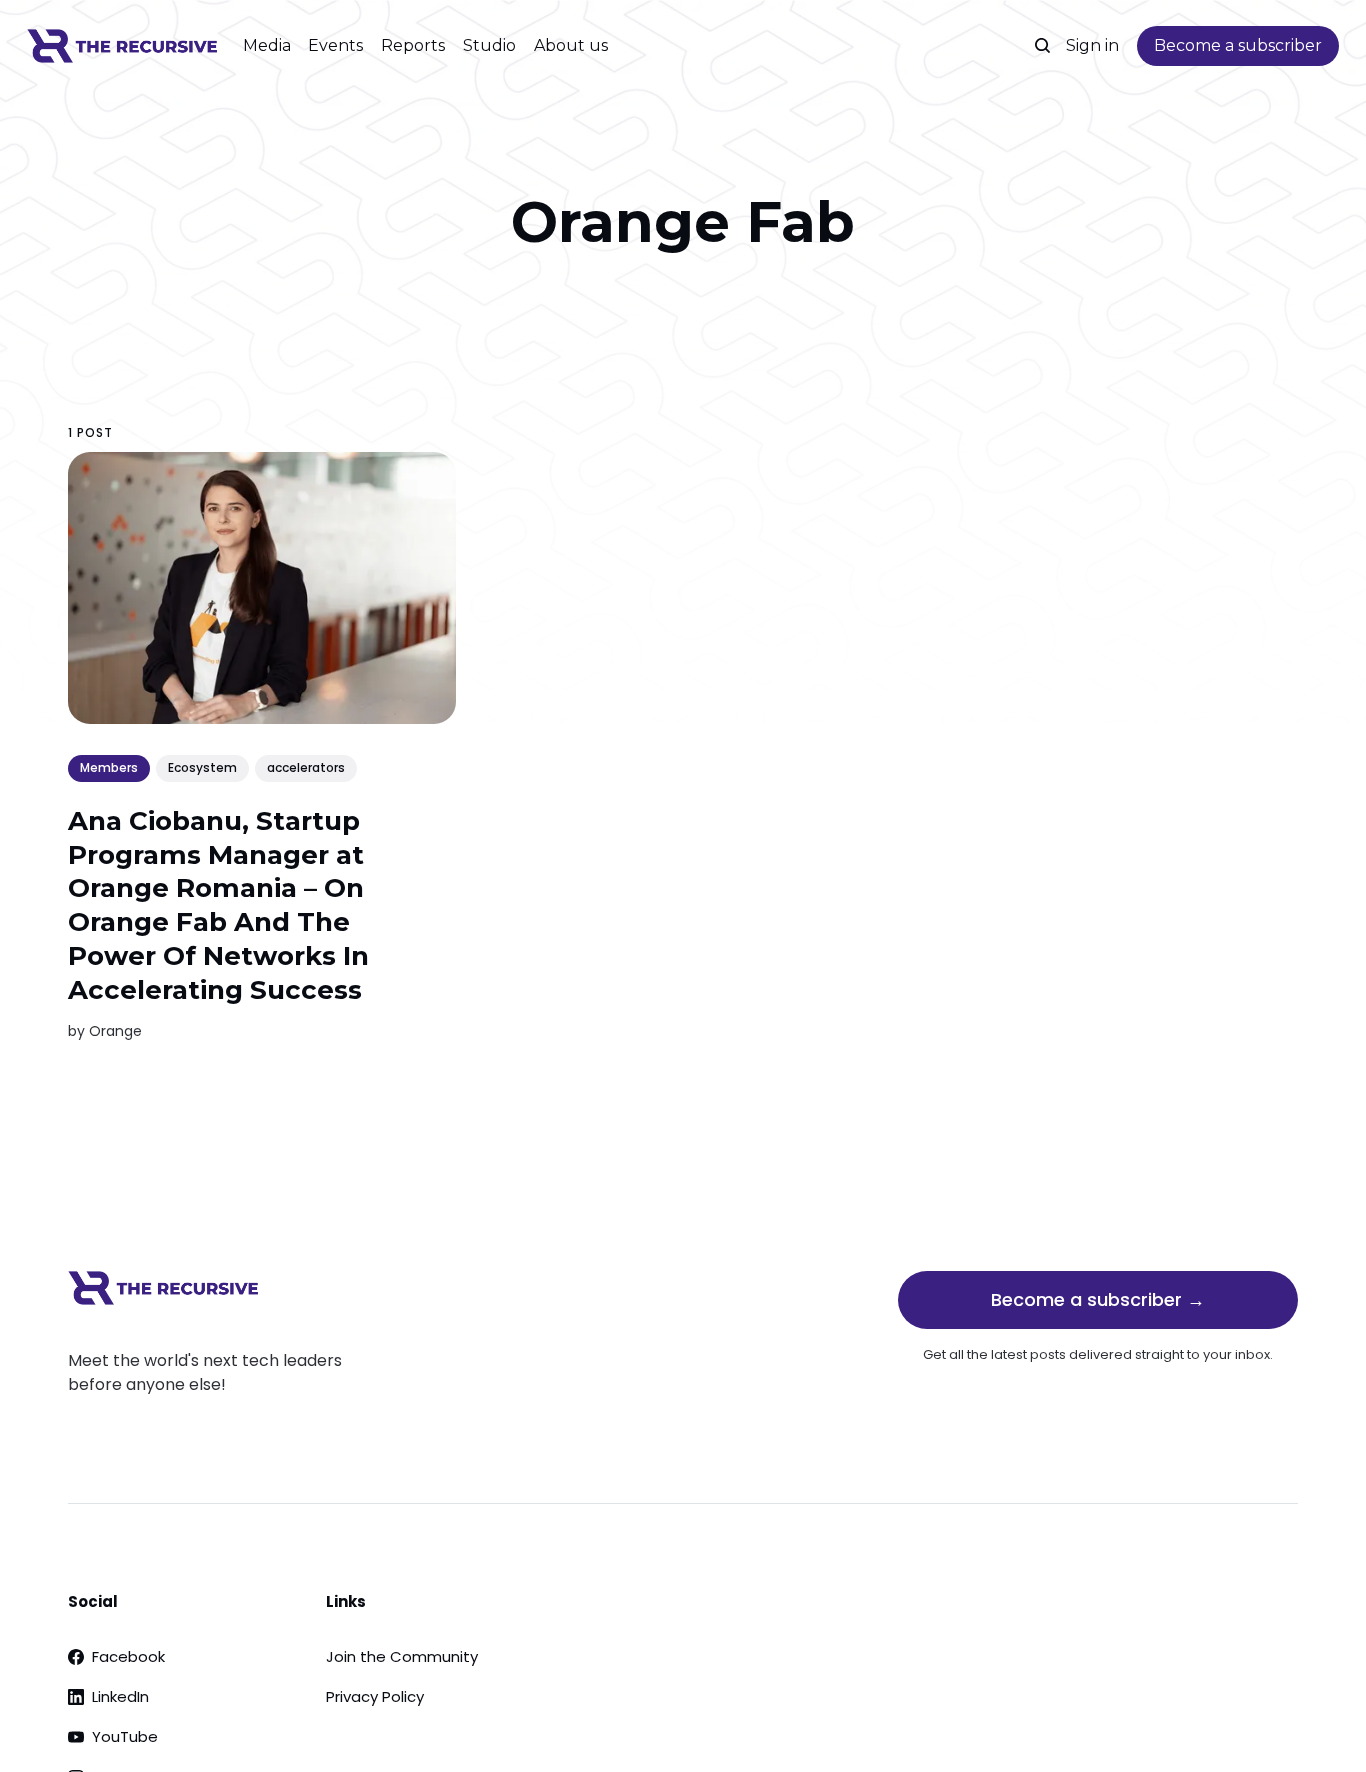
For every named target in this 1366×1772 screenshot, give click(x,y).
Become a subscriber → (1098, 1299)
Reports (413, 45)
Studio (489, 45)
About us (571, 45)
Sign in (1092, 45)
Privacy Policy (375, 1696)
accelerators (306, 767)
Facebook (128, 1656)
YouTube (125, 1736)
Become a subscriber (1238, 45)
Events (335, 45)
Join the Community (402, 1656)
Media (267, 45)
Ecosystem (202, 767)
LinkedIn (120, 1696)
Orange (115, 1030)
